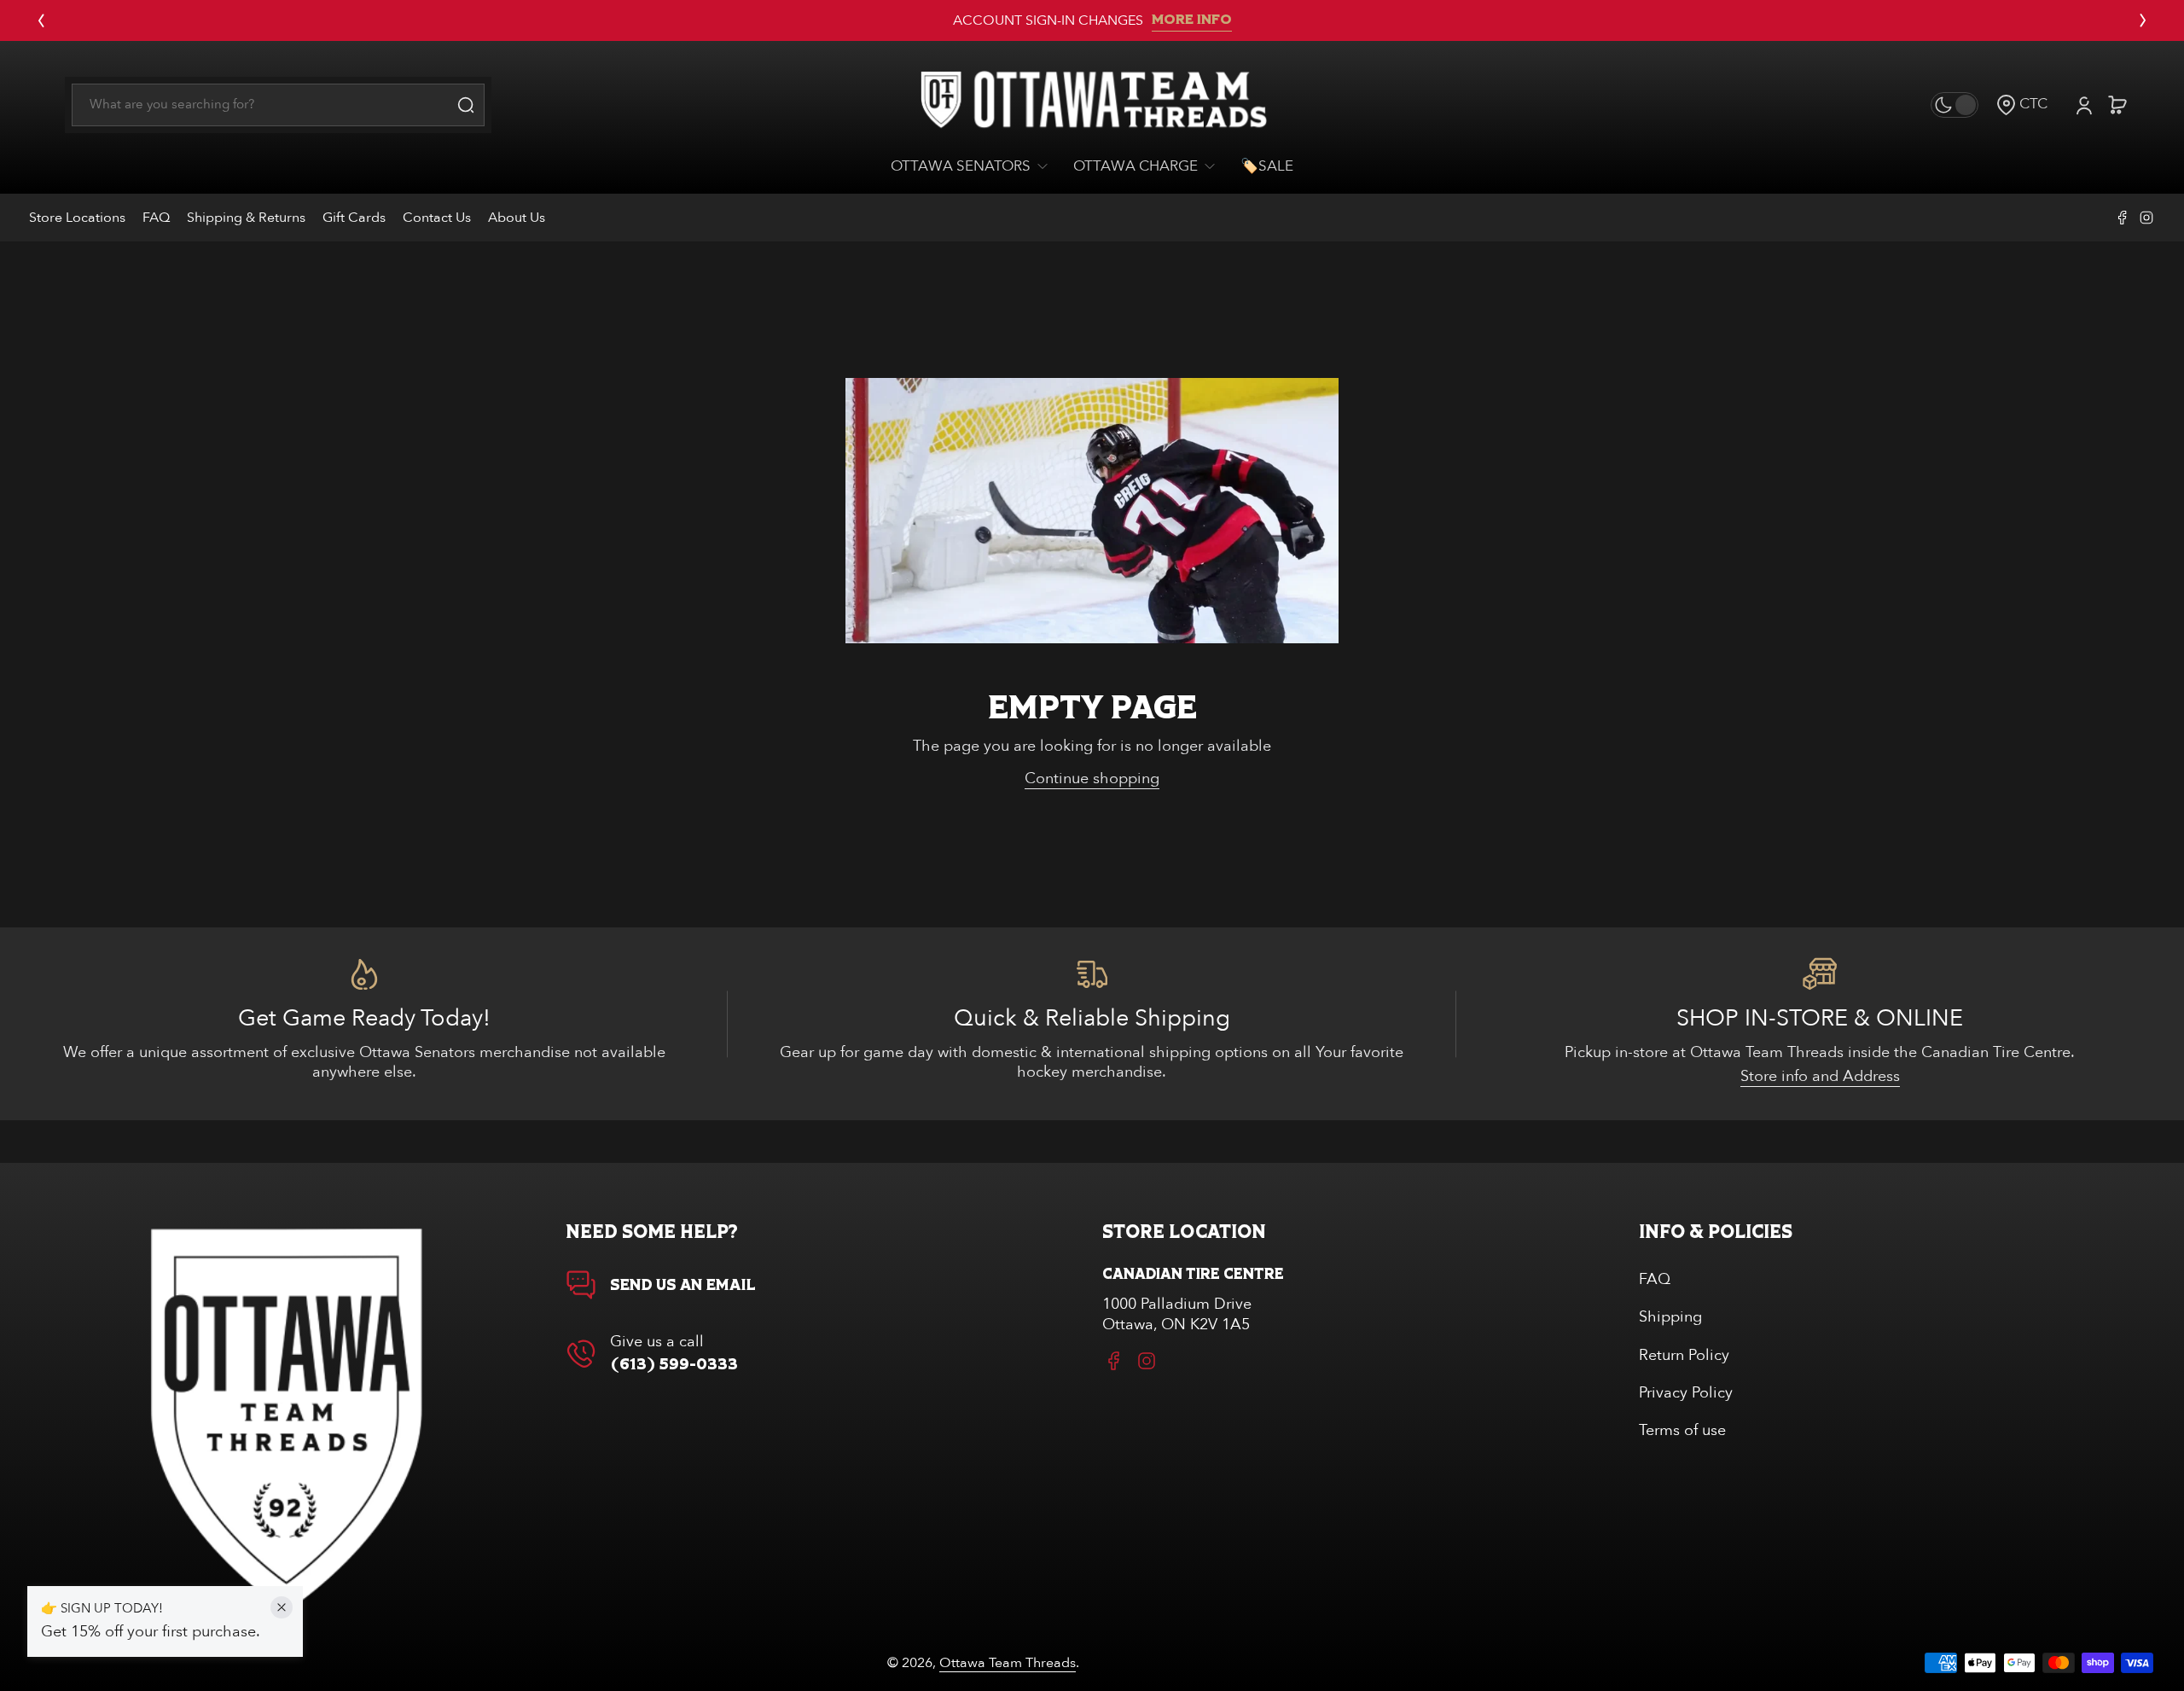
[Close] (282, 1607)
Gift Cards (354, 218)
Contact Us (437, 218)
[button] (2021, 105)
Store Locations (77, 218)
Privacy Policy (1686, 1393)
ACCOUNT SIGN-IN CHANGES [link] (1048, 20)
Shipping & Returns (246, 218)
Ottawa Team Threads (1008, 1663)
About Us (517, 218)
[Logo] (1092, 105)
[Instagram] (2146, 218)
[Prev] (41, 20)
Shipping (1670, 1317)
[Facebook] (2123, 218)
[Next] (2143, 20)
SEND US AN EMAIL (683, 1286)
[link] (976, 167)
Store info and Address (1820, 1076)
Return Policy (1684, 1355)
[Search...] (466, 105)
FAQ (156, 218)
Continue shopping (1092, 779)
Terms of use (1682, 1430)
